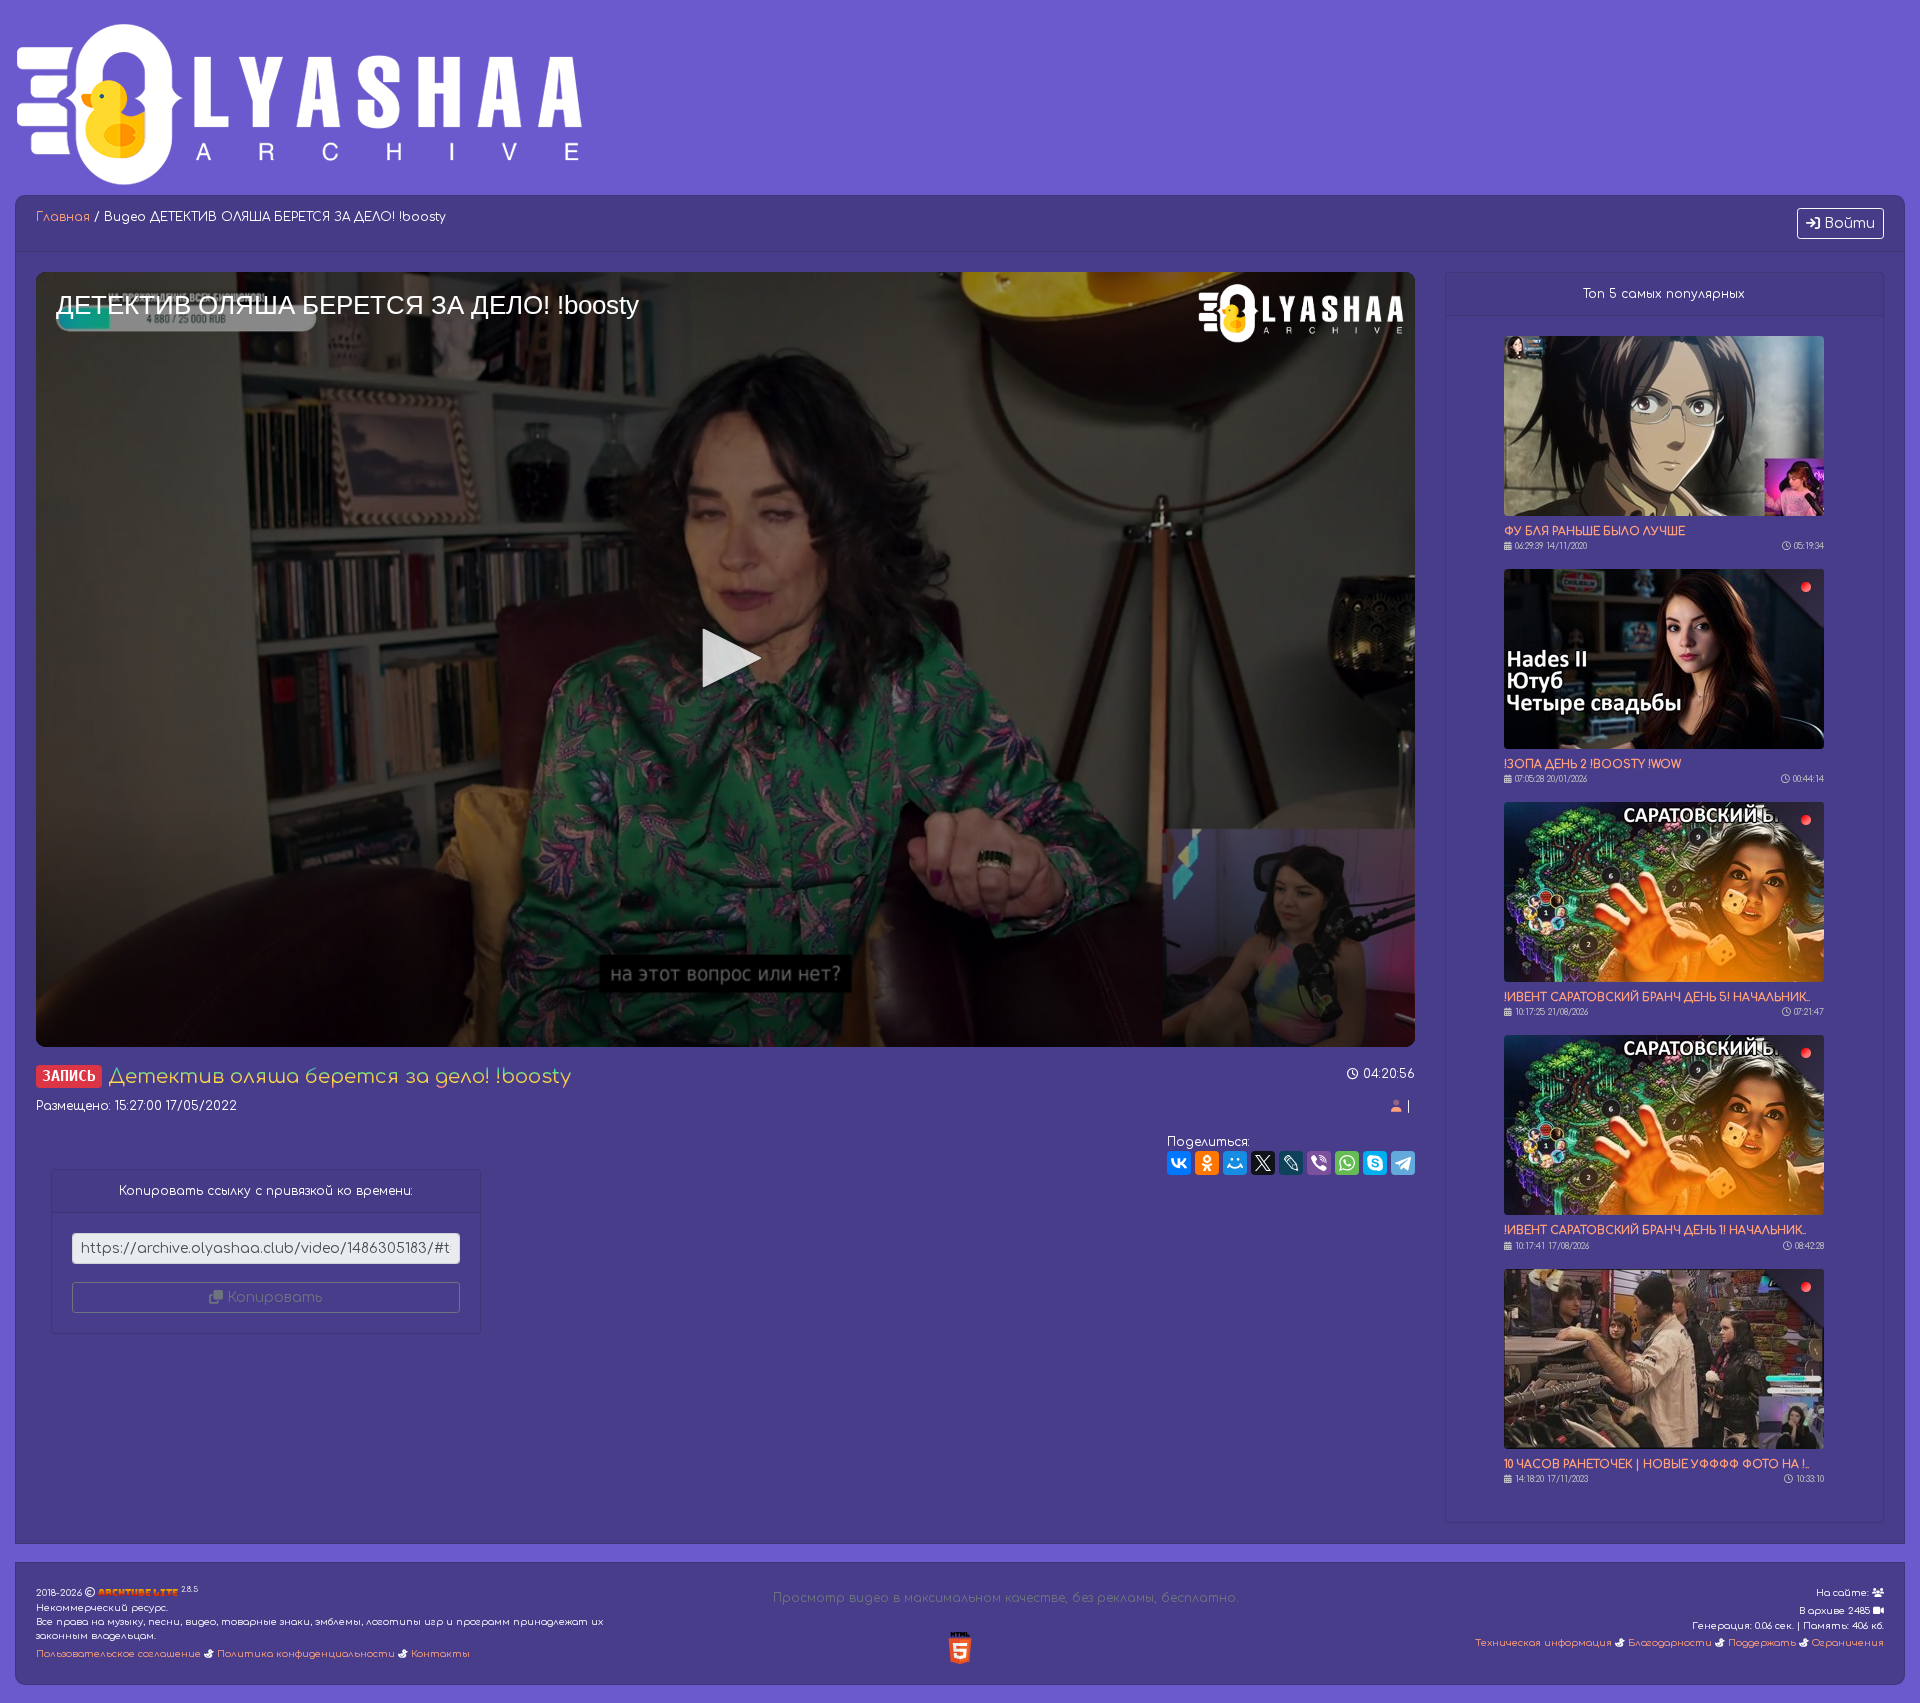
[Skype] (1375, 1163)
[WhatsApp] (1347, 1163)
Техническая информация (1543, 1643)
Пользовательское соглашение (118, 1654)
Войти (1847, 223)
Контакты (440, 1654)
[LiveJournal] (1291, 1163)
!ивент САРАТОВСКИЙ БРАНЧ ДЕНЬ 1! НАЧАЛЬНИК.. (1655, 1230)
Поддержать (1762, 1643)
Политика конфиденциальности (306, 1654)
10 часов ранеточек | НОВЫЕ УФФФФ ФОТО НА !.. (1656, 1464)
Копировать (272, 1297)
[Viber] (1319, 1163)
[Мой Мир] (1235, 1163)
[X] (1263, 1163)
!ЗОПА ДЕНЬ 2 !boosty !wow (1592, 764)
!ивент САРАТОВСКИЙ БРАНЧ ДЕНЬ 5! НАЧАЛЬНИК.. (1657, 997)
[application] (725, 659)
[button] (725, 658)
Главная (63, 217)
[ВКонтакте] (1179, 1163)
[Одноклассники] (1207, 1163)
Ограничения (1848, 1643)
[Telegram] (1403, 1163)
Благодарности (1670, 1643)
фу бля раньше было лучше (1594, 531)
